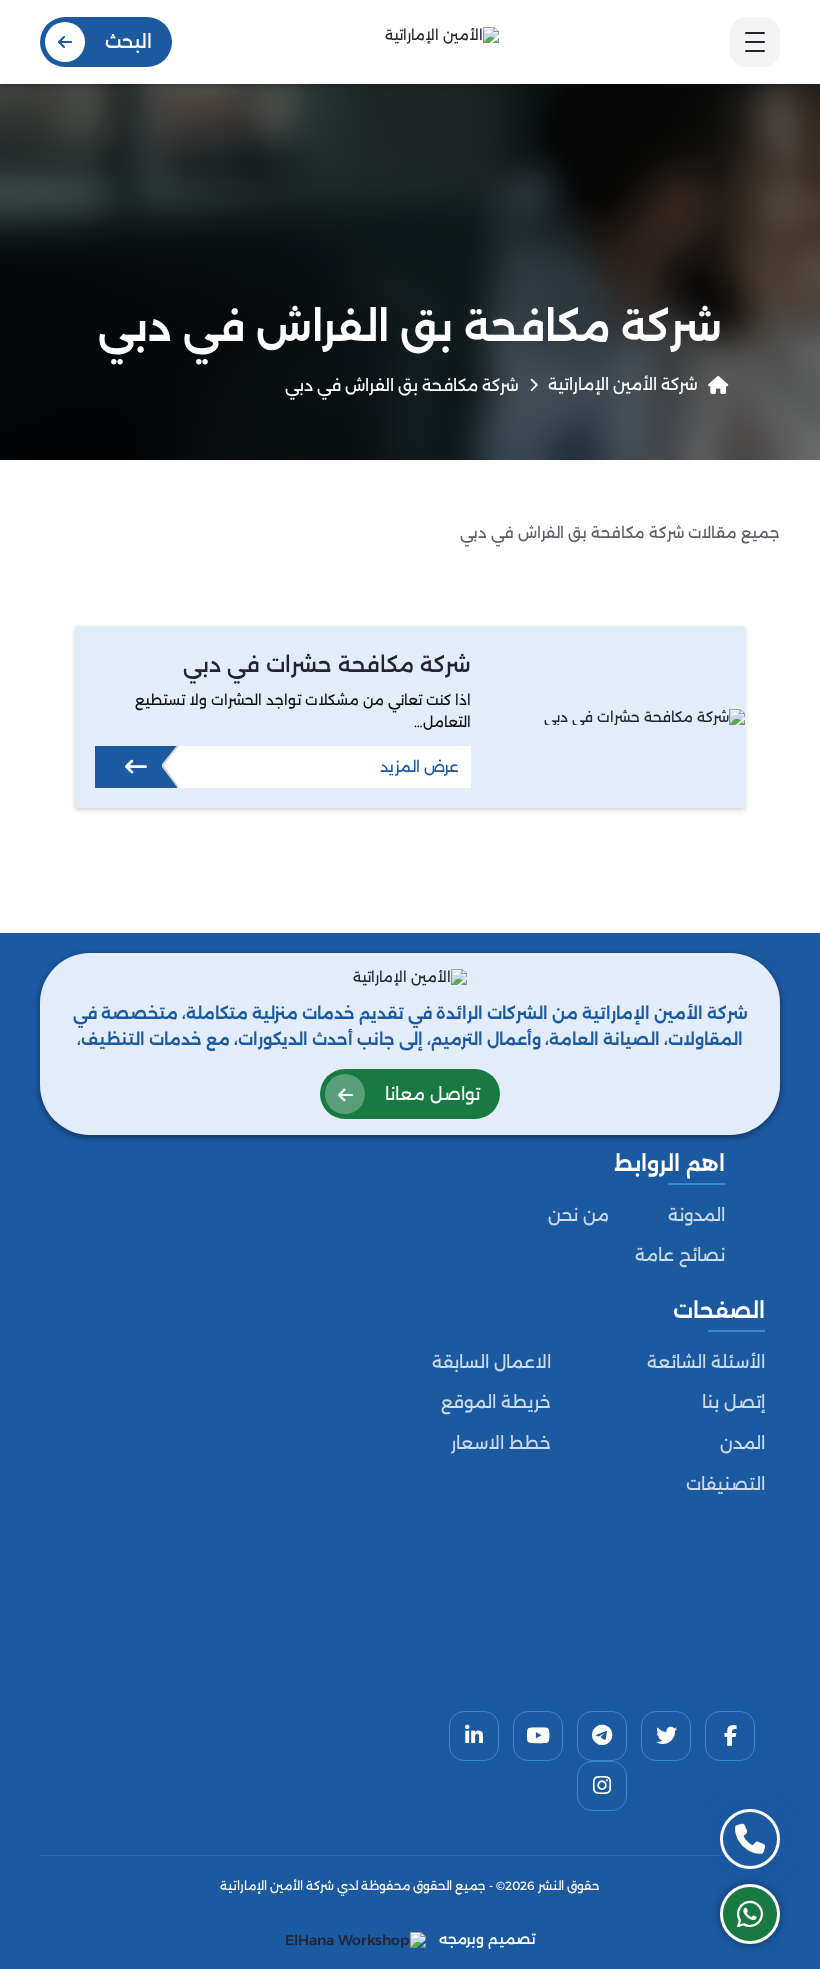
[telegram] (602, 1736)
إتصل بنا (733, 1402)
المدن (742, 1443)
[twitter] (666, 1736)
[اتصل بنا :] (750, 1839)
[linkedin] (474, 1736)
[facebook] (730, 1736)
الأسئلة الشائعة (706, 1362)
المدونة (696, 1215)
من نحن (578, 1215)
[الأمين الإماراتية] (442, 41)
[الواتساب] (750, 1914)
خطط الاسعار (501, 1443)
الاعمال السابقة (491, 1362)
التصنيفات (725, 1484)
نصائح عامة (680, 1255)
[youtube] (538, 1736)
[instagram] (602, 1786)
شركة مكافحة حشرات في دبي (327, 663)
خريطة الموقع (496, 1402)
